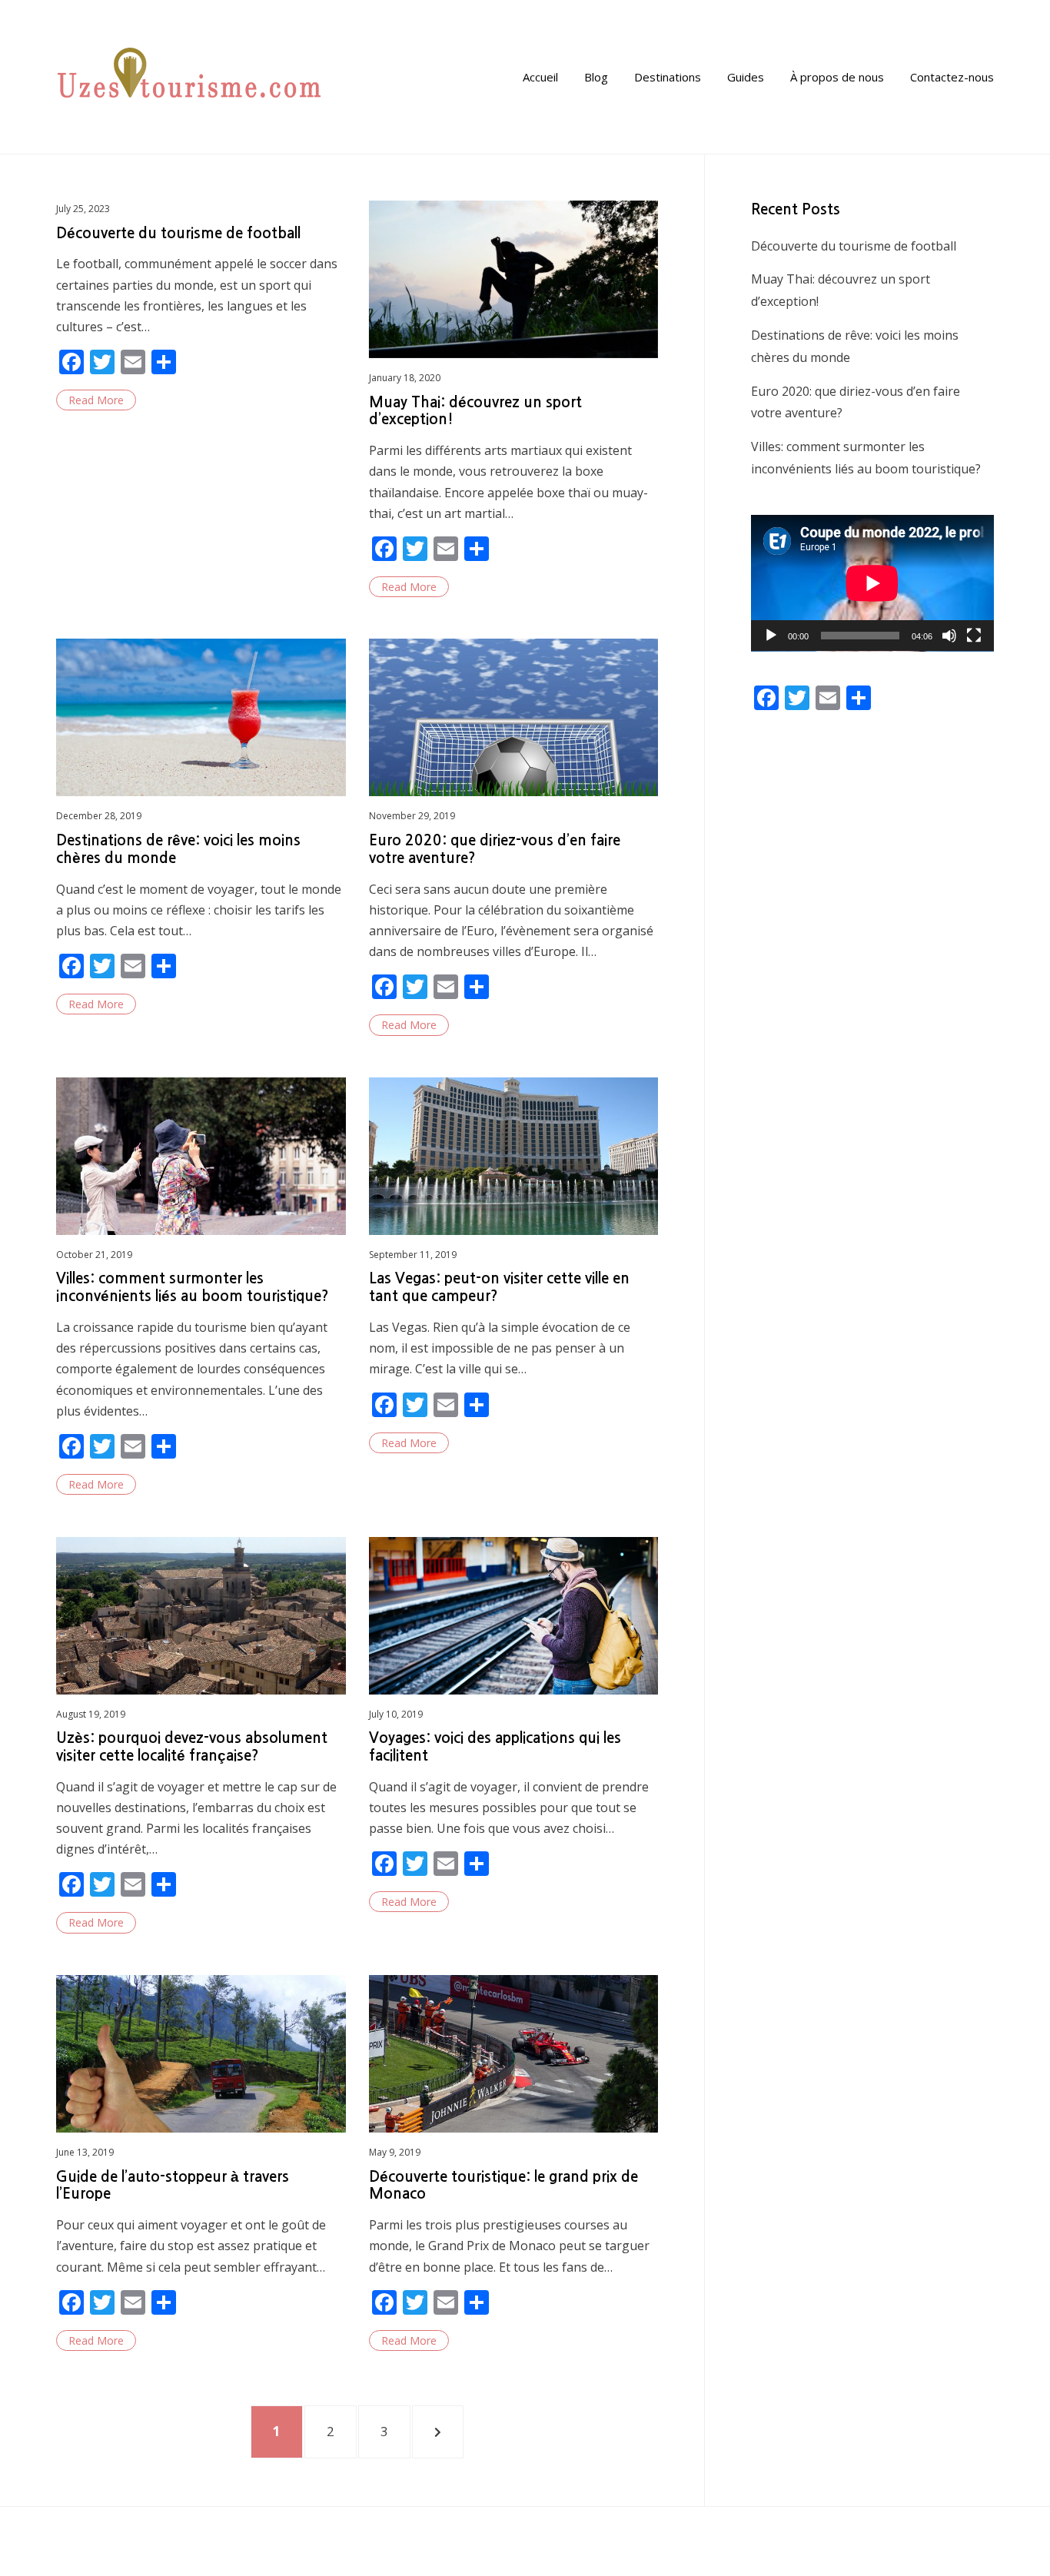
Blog (596, 77)
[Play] (771, 636)
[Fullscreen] (974, 636)
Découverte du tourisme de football (178, 233)
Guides (746, 77)
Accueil (540, 77)
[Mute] (949, 636)
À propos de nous (837, 77)
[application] (872, 583)
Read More (96, 400)
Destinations (668, 77)
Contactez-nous (952, 77)
